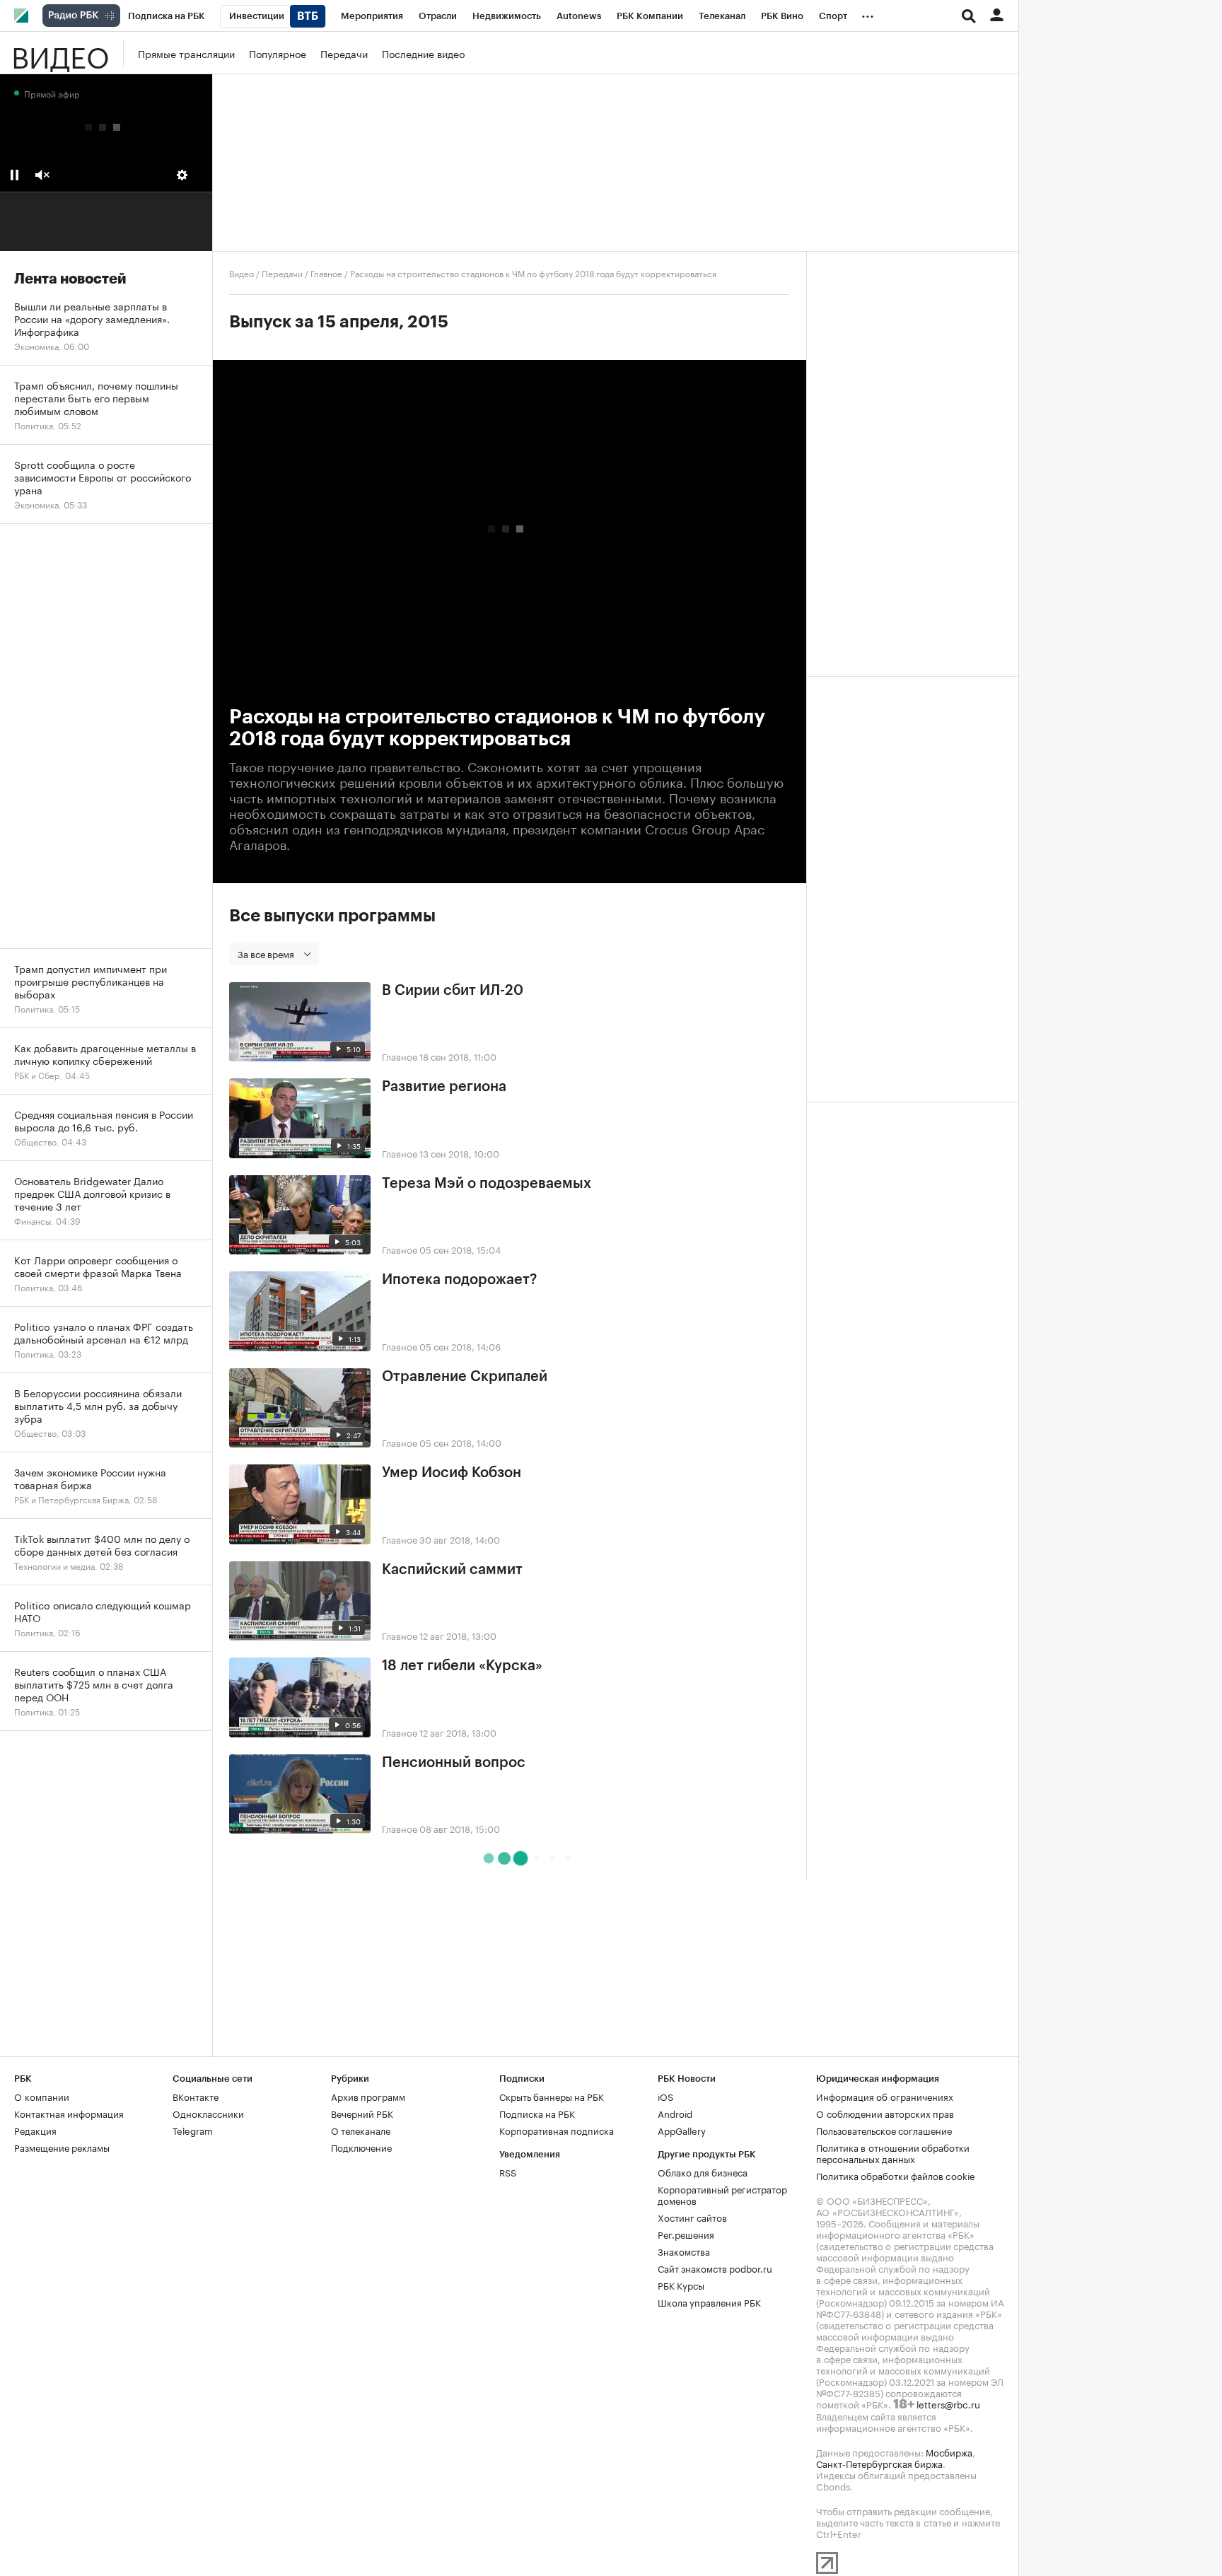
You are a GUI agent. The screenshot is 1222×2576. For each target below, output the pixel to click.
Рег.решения (686, 2234)
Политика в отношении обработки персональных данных (893, 2152)
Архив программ (368, 2096)
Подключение (361, 2147)
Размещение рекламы (62, 2147)
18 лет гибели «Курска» (462, 1666)
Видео (60, 53)
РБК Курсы (681, 2285)
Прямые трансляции (186, 53)
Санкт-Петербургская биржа (879, 2463)
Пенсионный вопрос (454, 1763)
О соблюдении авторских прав (885, 2113)
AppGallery (682, 2130)
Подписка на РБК (537, 2113)
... (868, 13)
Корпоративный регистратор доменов (722, 2194)
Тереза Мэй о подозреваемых (487, 1184)
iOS (665, 2096)
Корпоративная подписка (557, 2130)
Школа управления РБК (709, 2302)
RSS (508, 2172)
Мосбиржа (949, 2452)
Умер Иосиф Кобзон (452, 1473)
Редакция (35, 2130)
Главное (326, 273)
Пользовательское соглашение (884, 2130)
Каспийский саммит (452, 1570)
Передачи (344, 53)
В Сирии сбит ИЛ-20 (453, 991)
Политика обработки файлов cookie (896, 2175)
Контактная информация (69, 2113)
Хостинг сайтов (692, 2217)
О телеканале (361, 2130)
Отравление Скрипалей (465, 1377)
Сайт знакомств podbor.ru (715, 2268)
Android (675, 2113)
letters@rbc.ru (948, 2403)
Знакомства (684, 2251)
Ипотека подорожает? (459, 1280)
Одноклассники (208, 2113)
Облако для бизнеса (703, 2172)
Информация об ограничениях (885, 2096)
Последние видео (423, 53)
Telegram (193, 2130)
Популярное (278, 53)
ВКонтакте (196, 2096)
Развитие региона (444, 1087)
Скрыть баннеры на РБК (552, 2096)
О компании (42, 2096)
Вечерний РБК (362, 2113)
